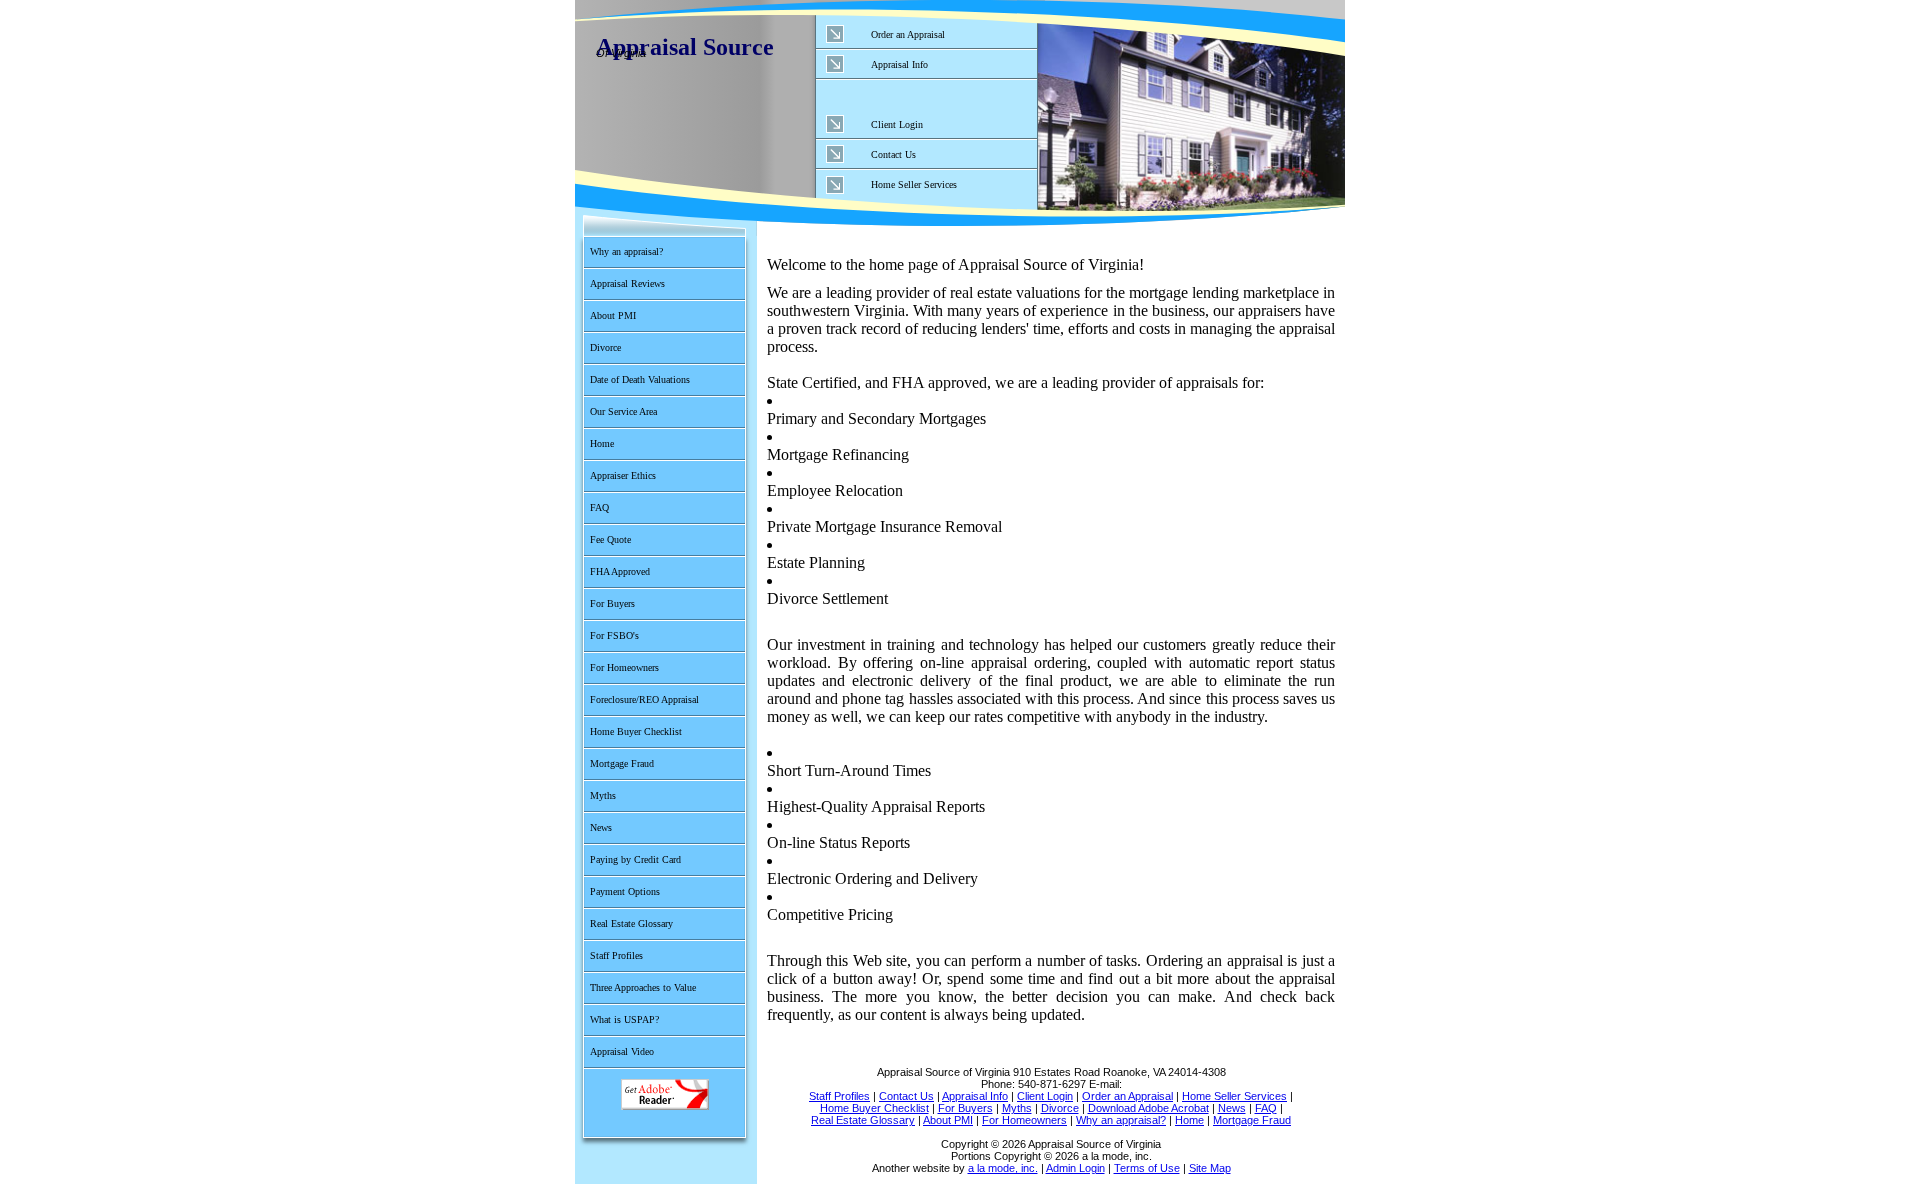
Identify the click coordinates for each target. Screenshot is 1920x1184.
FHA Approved (620, 571)
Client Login (897, 124)
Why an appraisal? (626, 251)
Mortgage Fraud (622, 763)
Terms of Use (1147, 1168)
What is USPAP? (624, 1019)
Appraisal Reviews (627, 283)
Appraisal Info (899, 64)
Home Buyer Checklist (636, 731)
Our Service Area (623, 411)
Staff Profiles (616, 955)
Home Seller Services (914, 184)
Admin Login (1075, 1168)
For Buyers (612, 603)
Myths (603, 795)
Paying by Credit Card (635, 859)
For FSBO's (614, 635)
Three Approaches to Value (643, 987)
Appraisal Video (622, 1051)
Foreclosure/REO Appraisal (644, 699)
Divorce (605, 347)
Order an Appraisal (908, 34)
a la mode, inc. (1003, 1168)
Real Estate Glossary (631, 923)
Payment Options (625, 891)
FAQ (599, 507)
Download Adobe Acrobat (664, 1094)
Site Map (1210, 1168)
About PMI (613, 315)
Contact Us (893, 154)
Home (602, 443)
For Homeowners (624, 667)
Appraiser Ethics (623, 475)
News (601, 827)
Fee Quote (610, 539)
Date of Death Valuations (640, 379)
